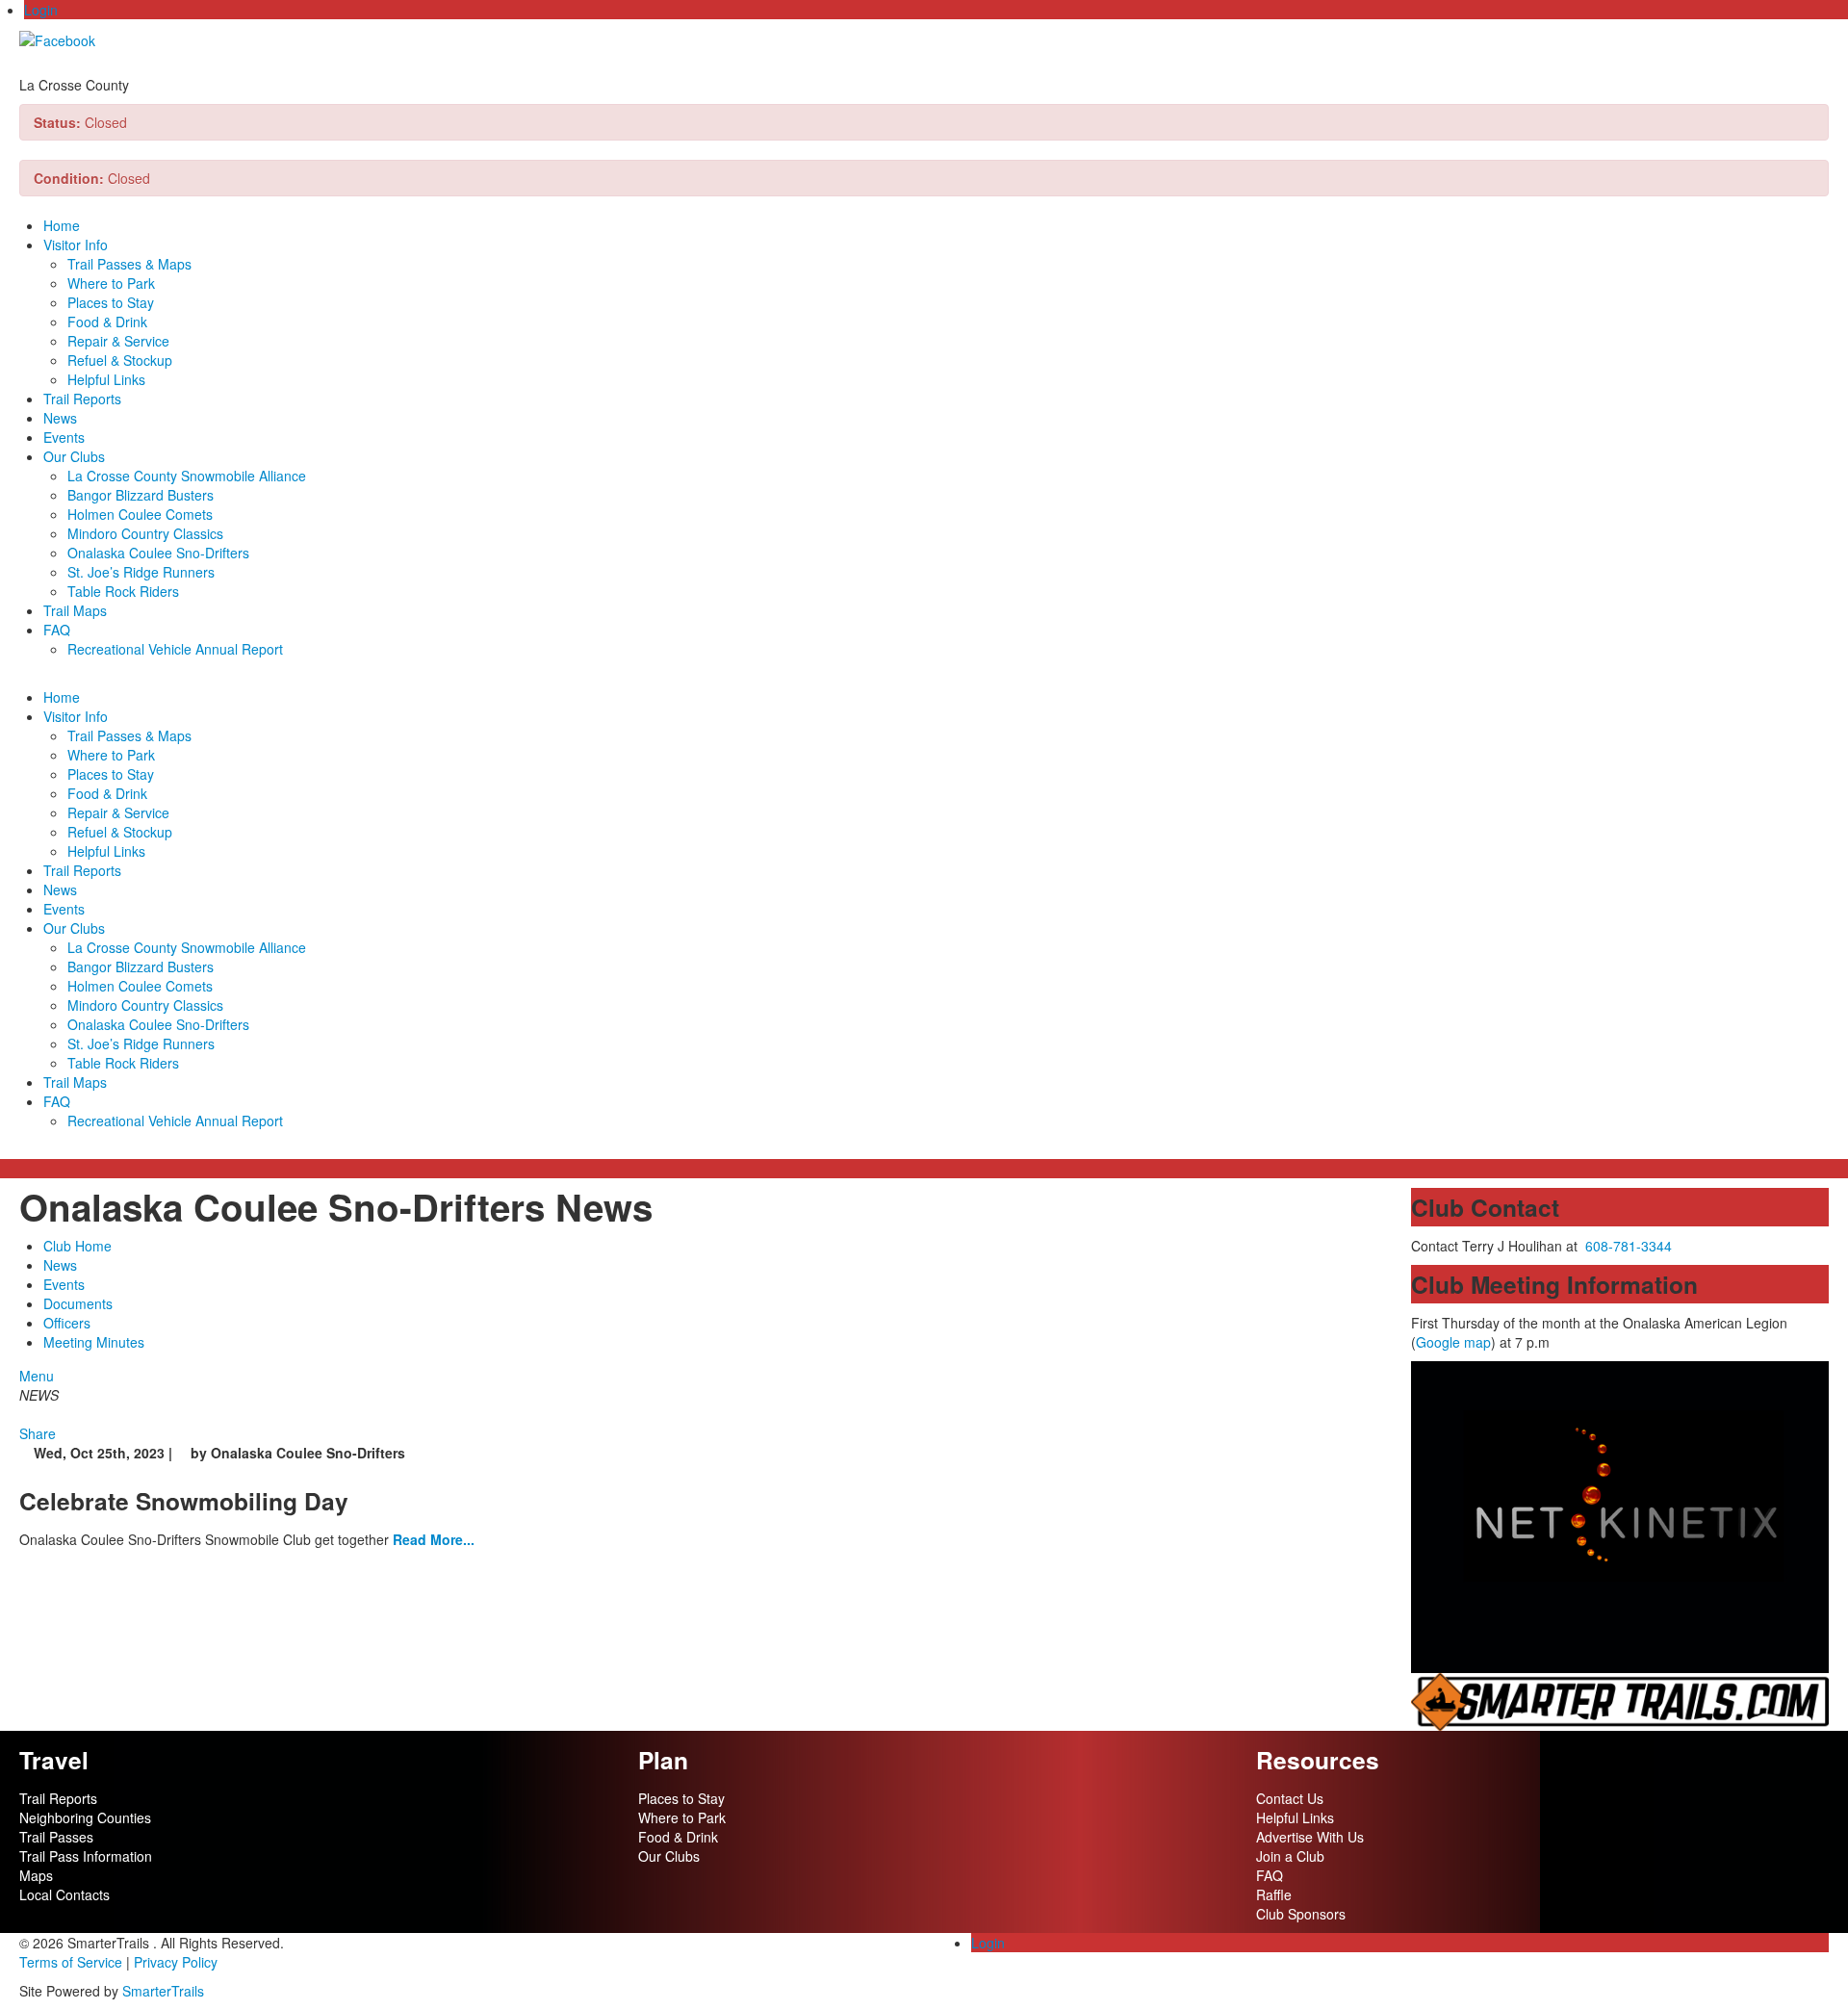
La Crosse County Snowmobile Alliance (187, 476)
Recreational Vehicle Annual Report (175, 649)
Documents (78, 1303)
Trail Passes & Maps (129, 264)
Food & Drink (107, 322)
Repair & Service (118, 341)
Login (41, 10)
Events (64, 437)
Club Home (77, 1246)
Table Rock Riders (123, 591)
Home (62, 225)
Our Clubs (74, 456)
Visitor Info (76, 245)
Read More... (434, 1539)
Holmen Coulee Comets (140, 514)
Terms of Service (71, 1962)
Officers (67, 1323)
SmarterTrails (163, 1991)
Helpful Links (106, 379)
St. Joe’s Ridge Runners (141, 572)
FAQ (57, 630)
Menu (37, 1376)
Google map (1453, 1342)
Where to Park (111, 283)
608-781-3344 (1629, 1246)
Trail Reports (82, 399)
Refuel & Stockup (120, 360)
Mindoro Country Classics (145, 533)
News (60, 418)
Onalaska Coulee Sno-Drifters (158, 553)
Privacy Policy (176, 1962)
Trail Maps (75, 610)
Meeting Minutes (94, 1342)
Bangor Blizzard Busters (141, 495)
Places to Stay (111, 302)
